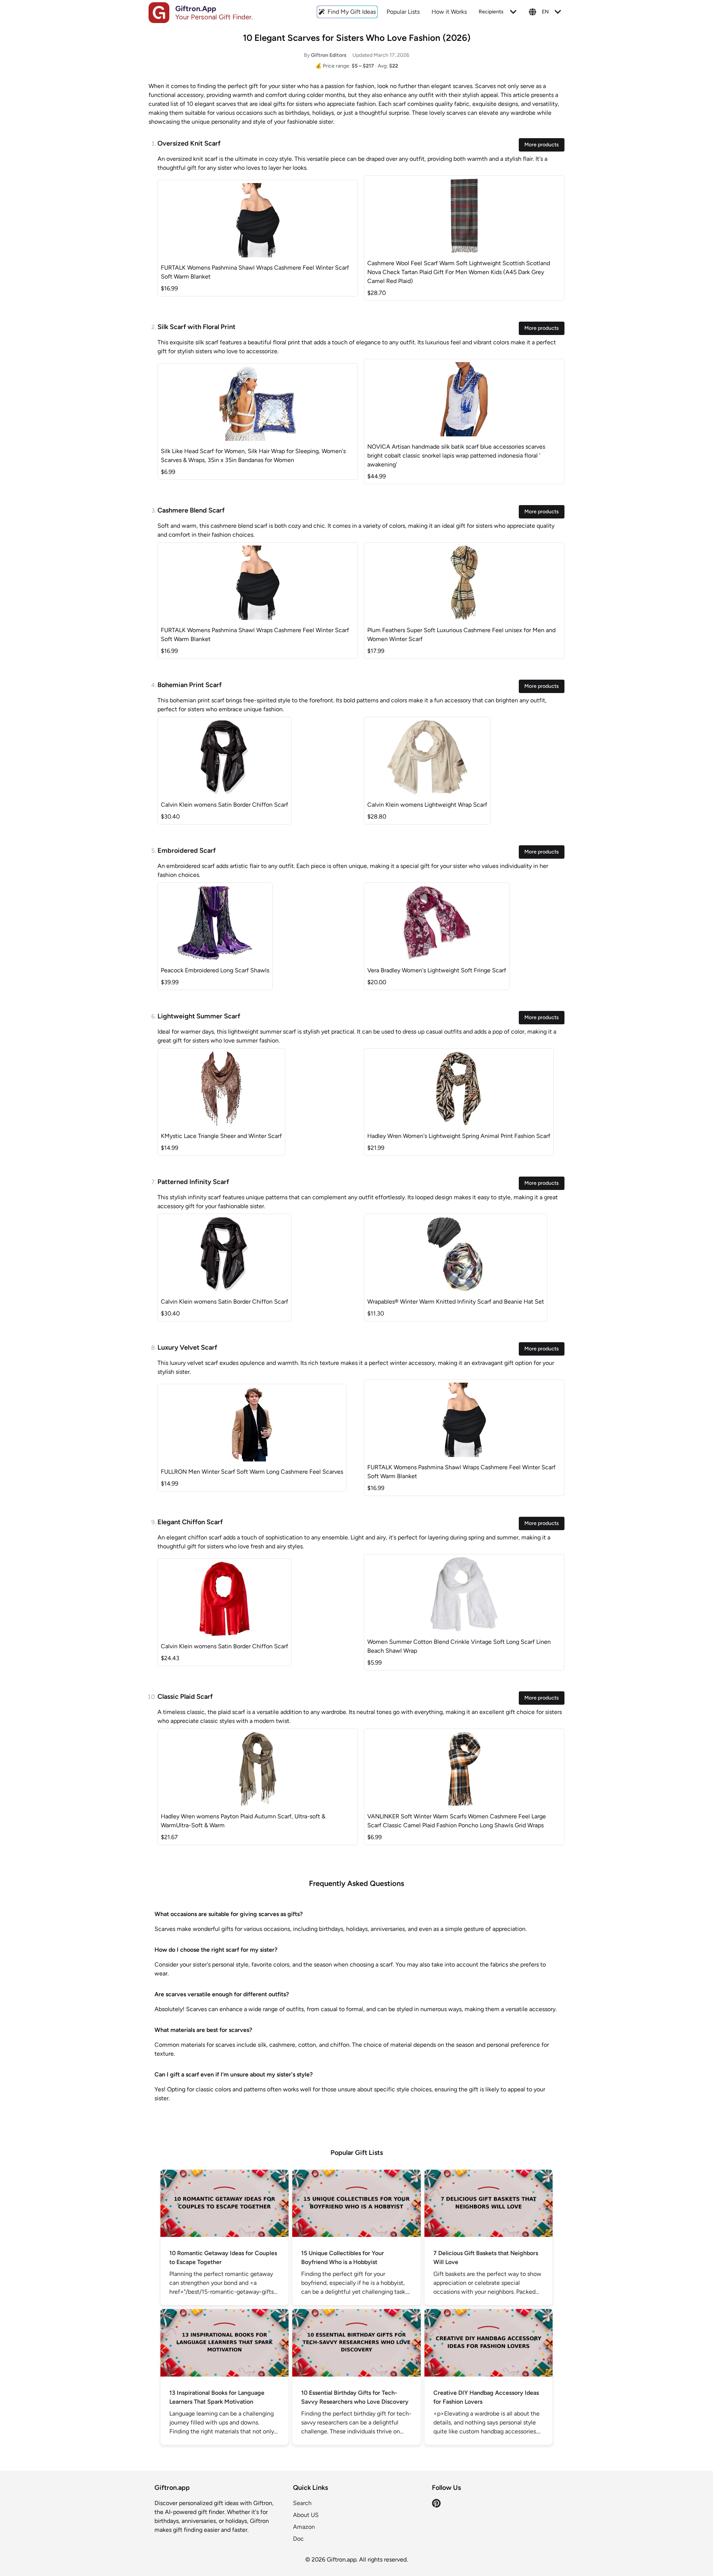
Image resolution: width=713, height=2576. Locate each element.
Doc (298, 2539)
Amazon (304, 2527)
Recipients (491, 12)
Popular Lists (403, 12)
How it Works (449, 12)
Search (302, 2503)
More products (542, 145)
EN (545, 12)
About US (306, 2515)
